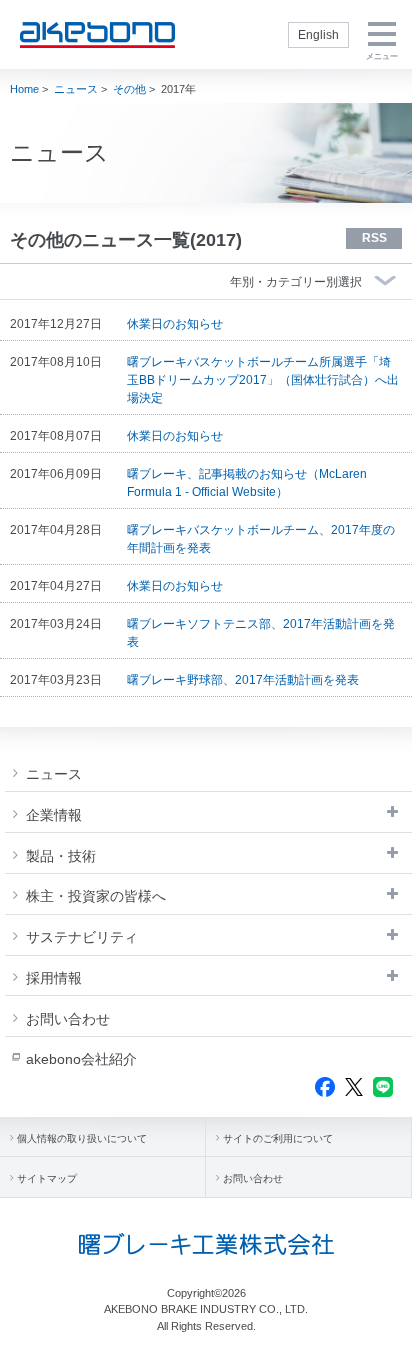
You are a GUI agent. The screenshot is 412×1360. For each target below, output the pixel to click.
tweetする (354, 1087)
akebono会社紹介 (81, 1059)
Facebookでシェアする (325, 1087)
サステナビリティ (82, 937)
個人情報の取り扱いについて (82, 1138)
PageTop (382, 1337)
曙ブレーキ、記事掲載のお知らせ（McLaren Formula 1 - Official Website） (247, 483)
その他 (129, 89)
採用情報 (54, 978)
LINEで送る (383, 1087)
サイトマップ (47, 1178)
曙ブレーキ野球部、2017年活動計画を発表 (243, 680)
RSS (374, 238)
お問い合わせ (68, 1019)
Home (24, 89)
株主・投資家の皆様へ (96, 896)
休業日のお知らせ (175, 324)
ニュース (76, 89)
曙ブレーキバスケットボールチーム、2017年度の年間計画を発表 (261, 539)
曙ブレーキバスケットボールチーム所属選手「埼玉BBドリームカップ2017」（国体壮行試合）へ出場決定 (263, 380)
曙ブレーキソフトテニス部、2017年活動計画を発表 (261, 633)
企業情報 (54, 815)
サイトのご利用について (278, 1138)
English (318, 35)
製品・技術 (61, 856)
